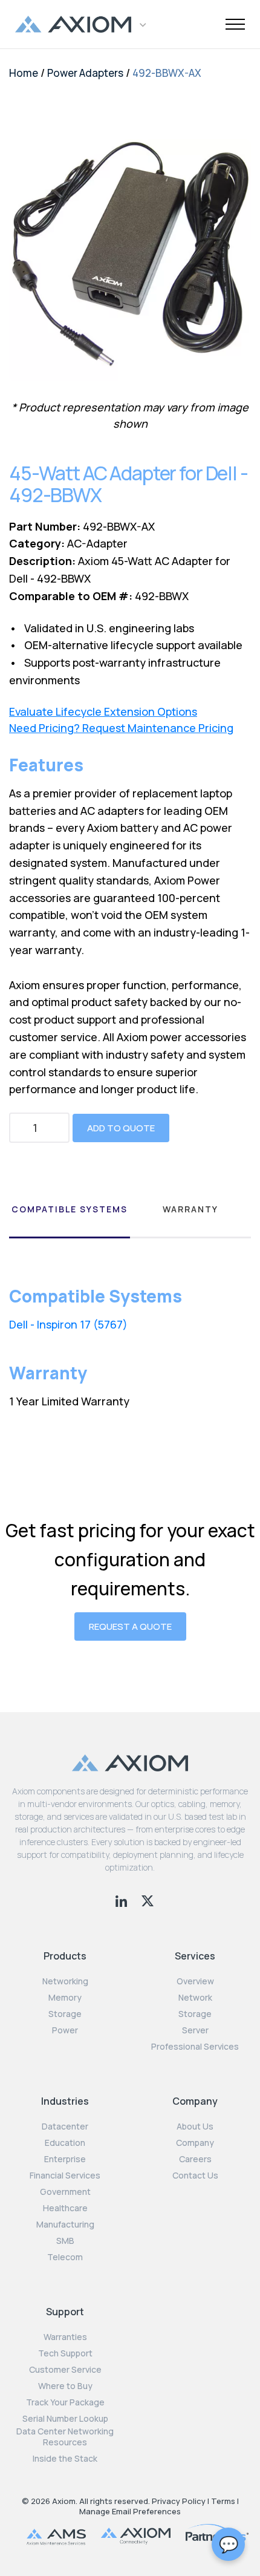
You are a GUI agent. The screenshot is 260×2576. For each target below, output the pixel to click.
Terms (223, 2501)
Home (24, 73)
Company (195, 2143)
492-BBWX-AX (167, 73)
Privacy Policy (179, 2501)
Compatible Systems (70, 1209)
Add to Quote (121, 1128)
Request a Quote (130, 1626)
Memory (65, 1998)
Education (65, 2143)
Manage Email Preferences (130, 2511)
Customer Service (65, 2370)
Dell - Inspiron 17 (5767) (68, 1324)
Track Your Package (65, 2402)
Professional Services (195, 2047)
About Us (195, 2127)
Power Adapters (85, 73)
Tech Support (65, 2353)
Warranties (65, 2337)
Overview (195, 1981)
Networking (65, 1981)
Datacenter (65, 2127)
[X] (148, 1900)
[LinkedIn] (122, 1900)
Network (195, 1998)
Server (195, 2030)
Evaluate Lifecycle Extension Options (103, 712)
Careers (195, 2159)
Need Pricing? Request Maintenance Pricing (121, 728)
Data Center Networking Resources (65, 2437)
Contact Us (195, 2176)
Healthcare (65, 2208)
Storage (65, 2014)
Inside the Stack (65, 2459)
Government (65, 2192)
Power (65, 2030)
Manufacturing (65, 2225)
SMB (65, 2241)
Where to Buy (65, 2386)
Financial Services (65, 2176)
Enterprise (65, 2159)
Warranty (190, 1209)
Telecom (65, 2257)
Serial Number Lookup (65, 2419)
